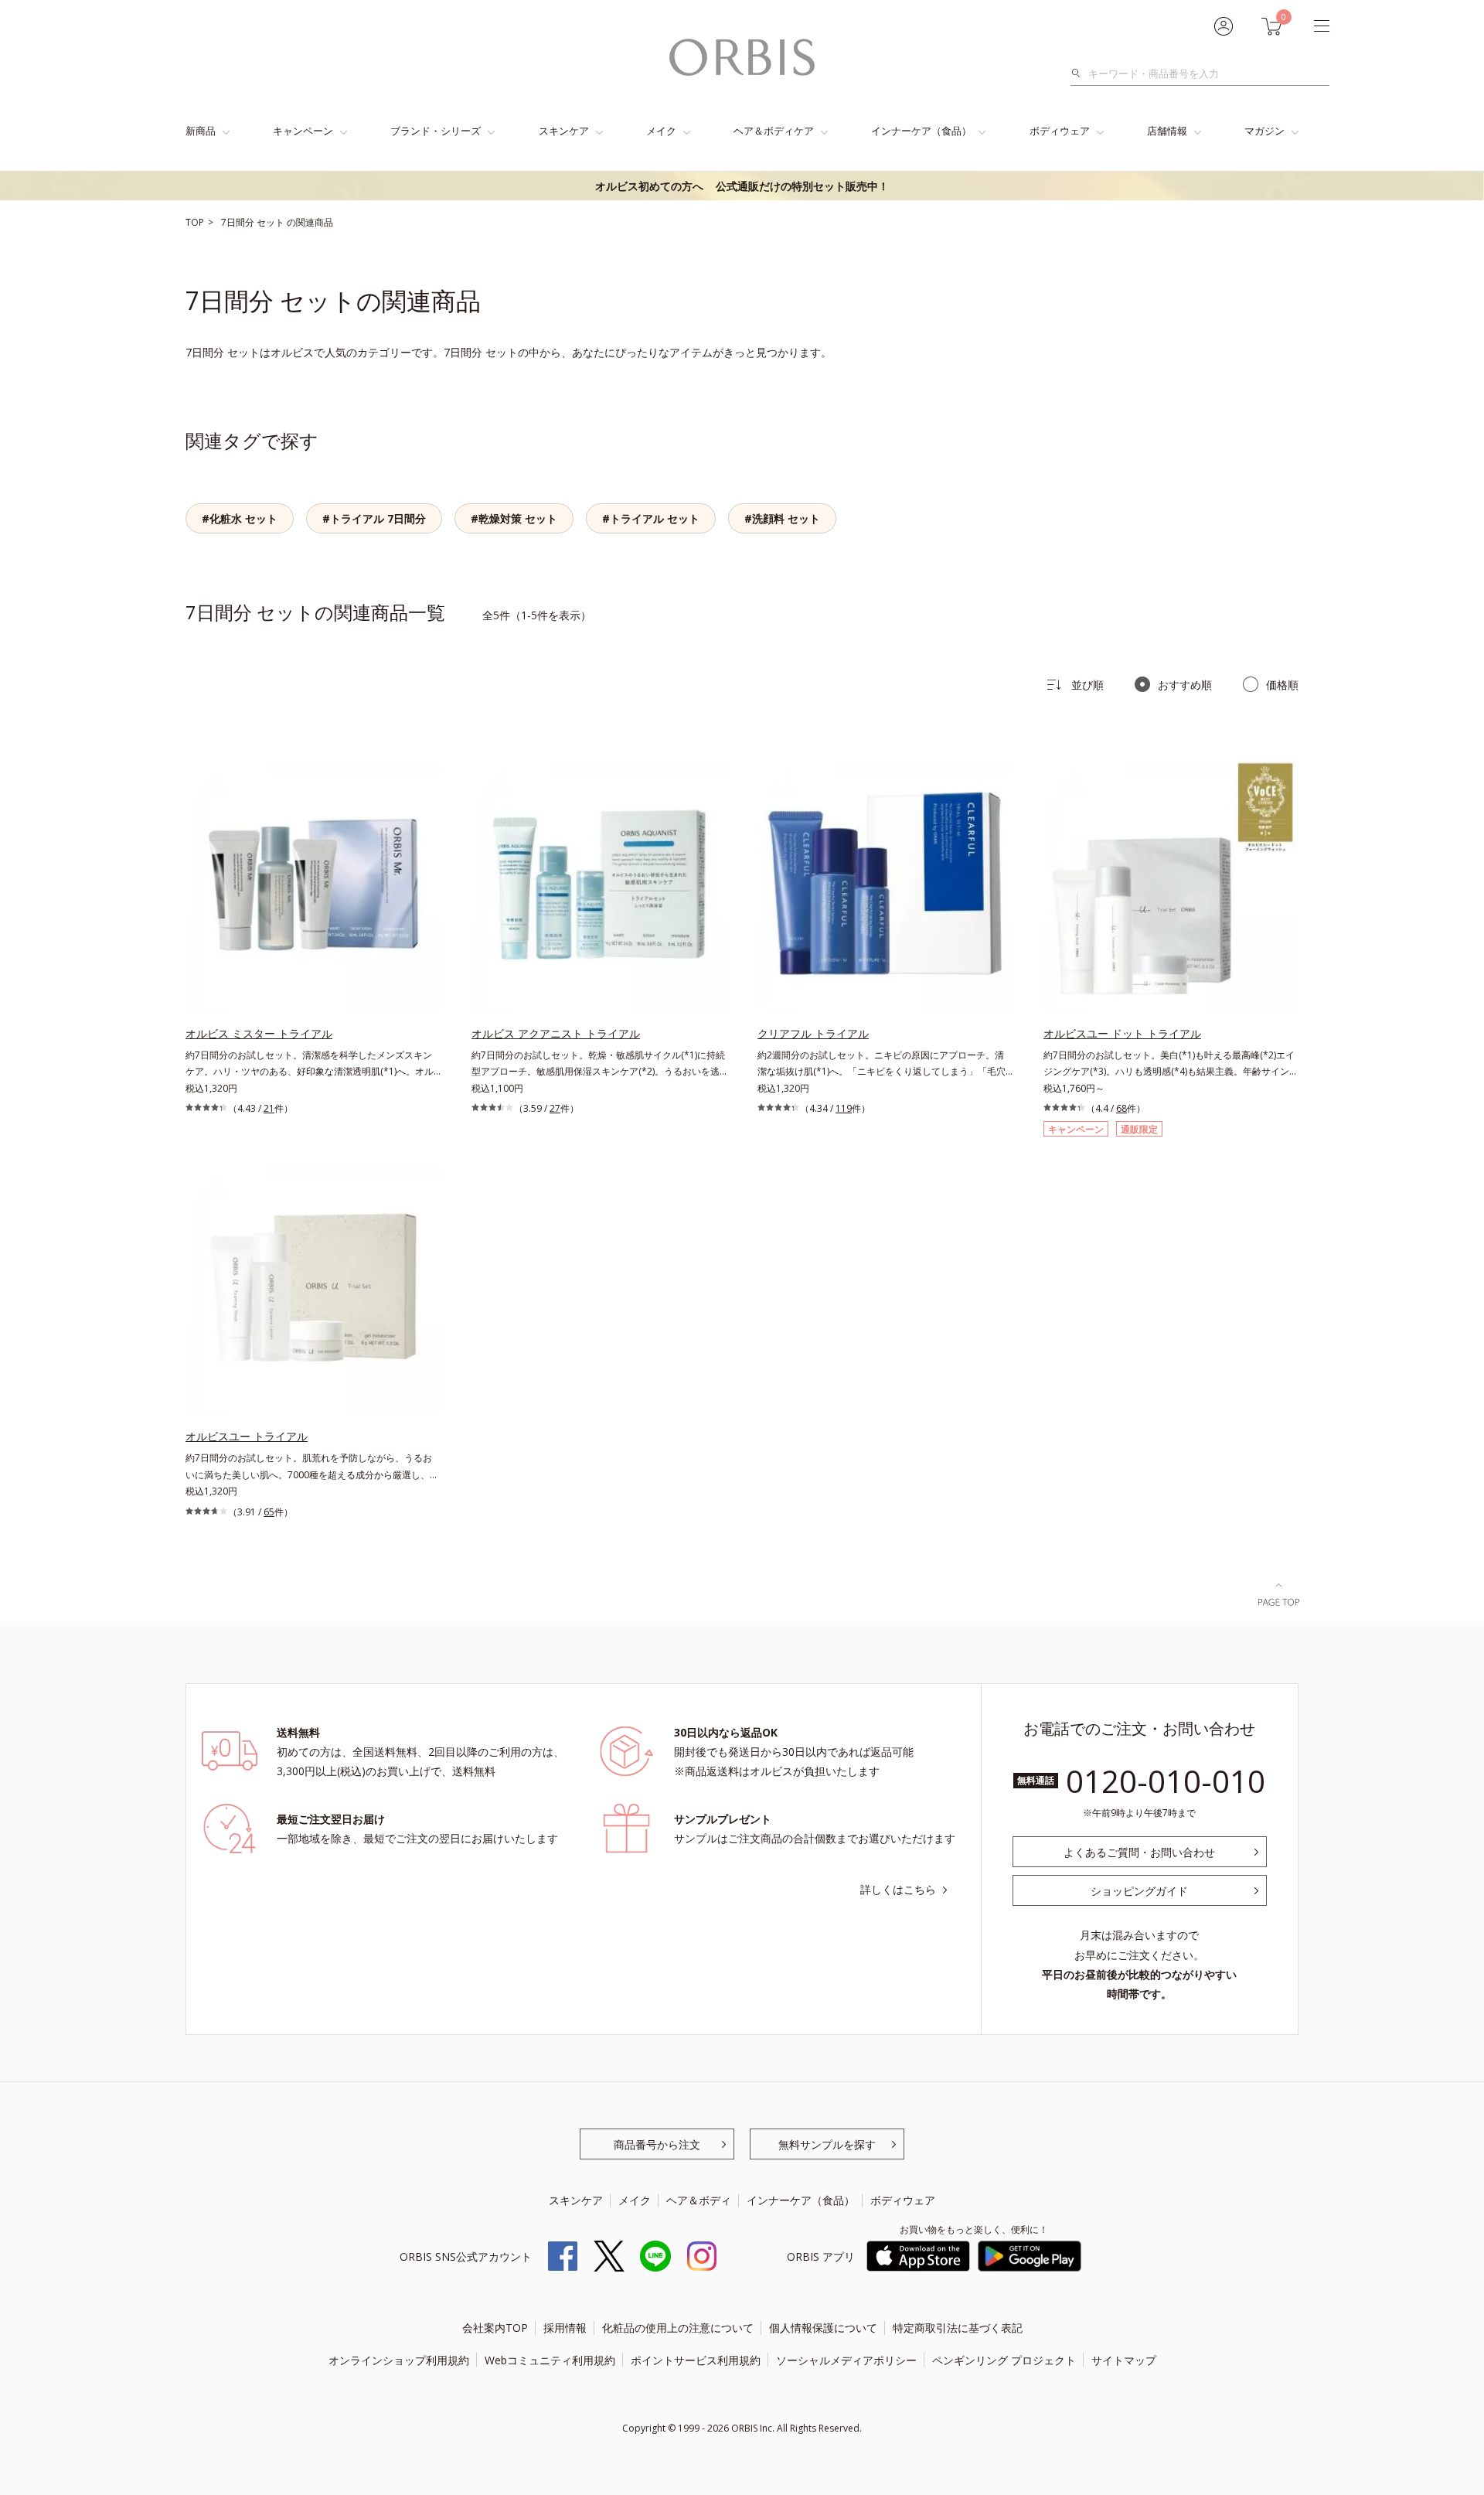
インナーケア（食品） (921, 131)
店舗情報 (1167, 131)
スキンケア (564, 131)
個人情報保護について (823, 2328)
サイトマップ (1124, 2360)
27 (555, 1108)
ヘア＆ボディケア (774, 131)
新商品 (201, 131)
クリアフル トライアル (813, 1033)
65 (269, 1512)
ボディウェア (1060, 131)
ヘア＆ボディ (699, 2200)
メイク (661, 131)
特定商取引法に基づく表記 (958, 2328)
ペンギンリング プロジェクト (1004, 2360)
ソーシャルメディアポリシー (846, 2360)
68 (1122, 1108)
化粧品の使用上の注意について (678, 2328)
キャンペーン (303, 131)
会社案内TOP (495, 2328)
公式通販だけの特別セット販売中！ (742, 186)
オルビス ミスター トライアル (259, 1033)
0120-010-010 (1166, 1781)
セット (272, 222)
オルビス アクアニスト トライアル (556, 1033)
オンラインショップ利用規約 (399, 2360)
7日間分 (239, 222)
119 (844, 1108)
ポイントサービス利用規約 (696, 2360)
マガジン (1264, 131)
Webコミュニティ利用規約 (550, 2360)
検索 (1080, 73)
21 (269, 1108)
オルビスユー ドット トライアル (1122, 1033)
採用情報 (565, 2328)
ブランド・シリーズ (436, 131)
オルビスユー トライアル (247, 1436)
